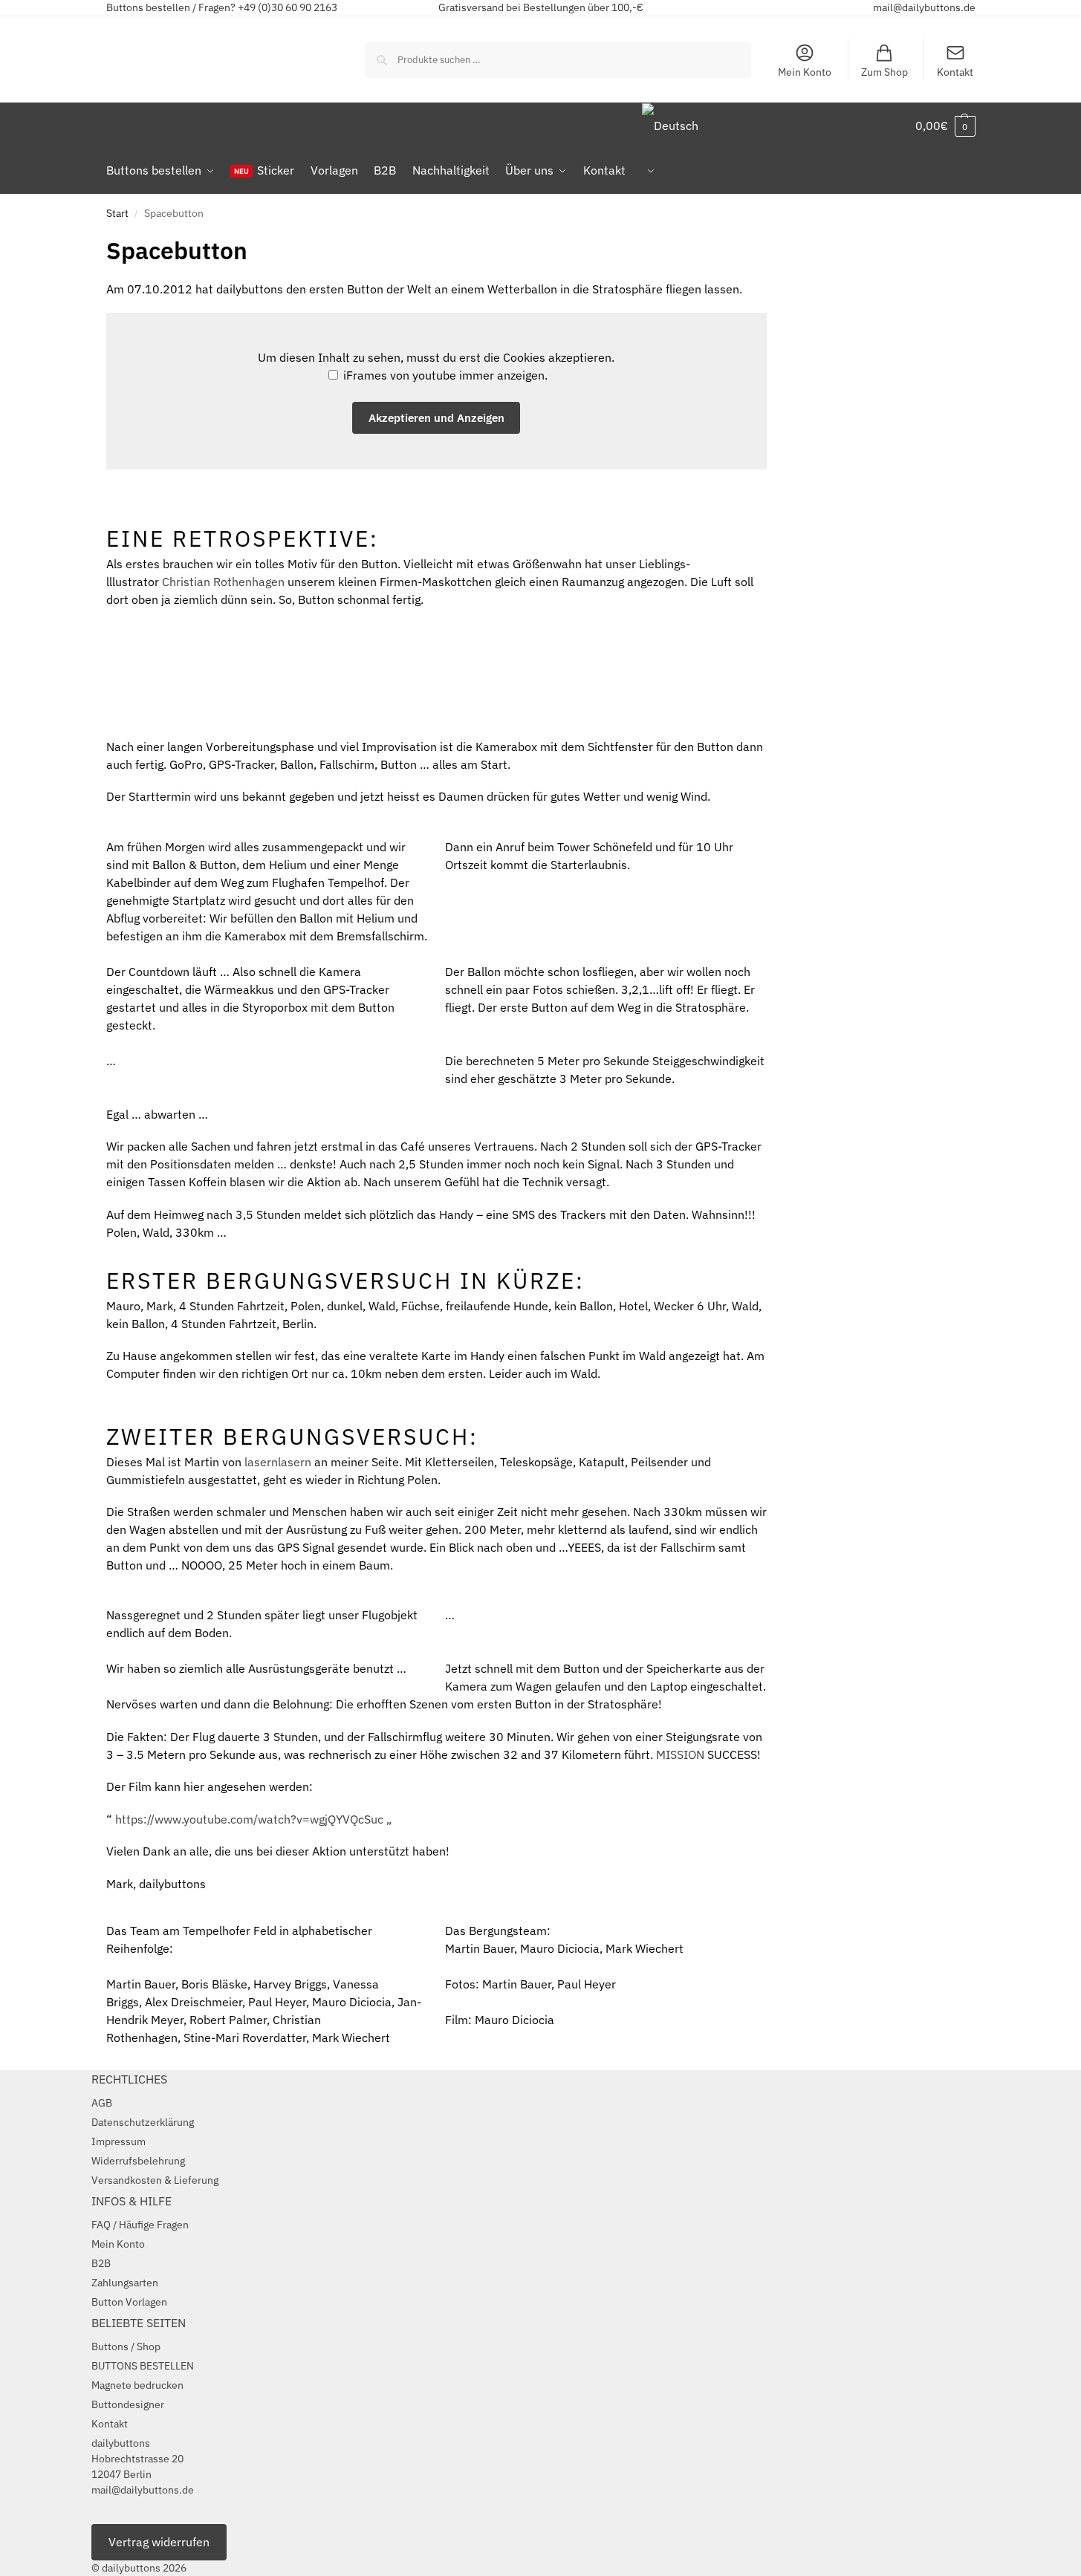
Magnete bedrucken (137, 2385)
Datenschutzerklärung (143, 2122)
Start (117, 213)
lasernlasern (278, 1462)
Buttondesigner (128, 2404)
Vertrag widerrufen (159, 2542)
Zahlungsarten (125, 2283)
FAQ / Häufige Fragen (140, 2225)
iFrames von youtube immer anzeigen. (444, 375)
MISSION (680, 1754)
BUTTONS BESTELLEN (143, 2366)
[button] (945, 126)
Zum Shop (884, 72)
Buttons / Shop (126, 2346)
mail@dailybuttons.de (924, 7)
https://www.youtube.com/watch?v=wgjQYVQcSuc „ (254, 1819)
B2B (101, 2263)
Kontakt (955, 72)
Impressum (119, 2141)
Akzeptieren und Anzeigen (436, 418)
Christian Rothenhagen (223, 582)
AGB (102, 2103)
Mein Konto (805, 72)
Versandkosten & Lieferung (155, 2180)
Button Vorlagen (129, 2302)
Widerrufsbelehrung (138, 2161)
